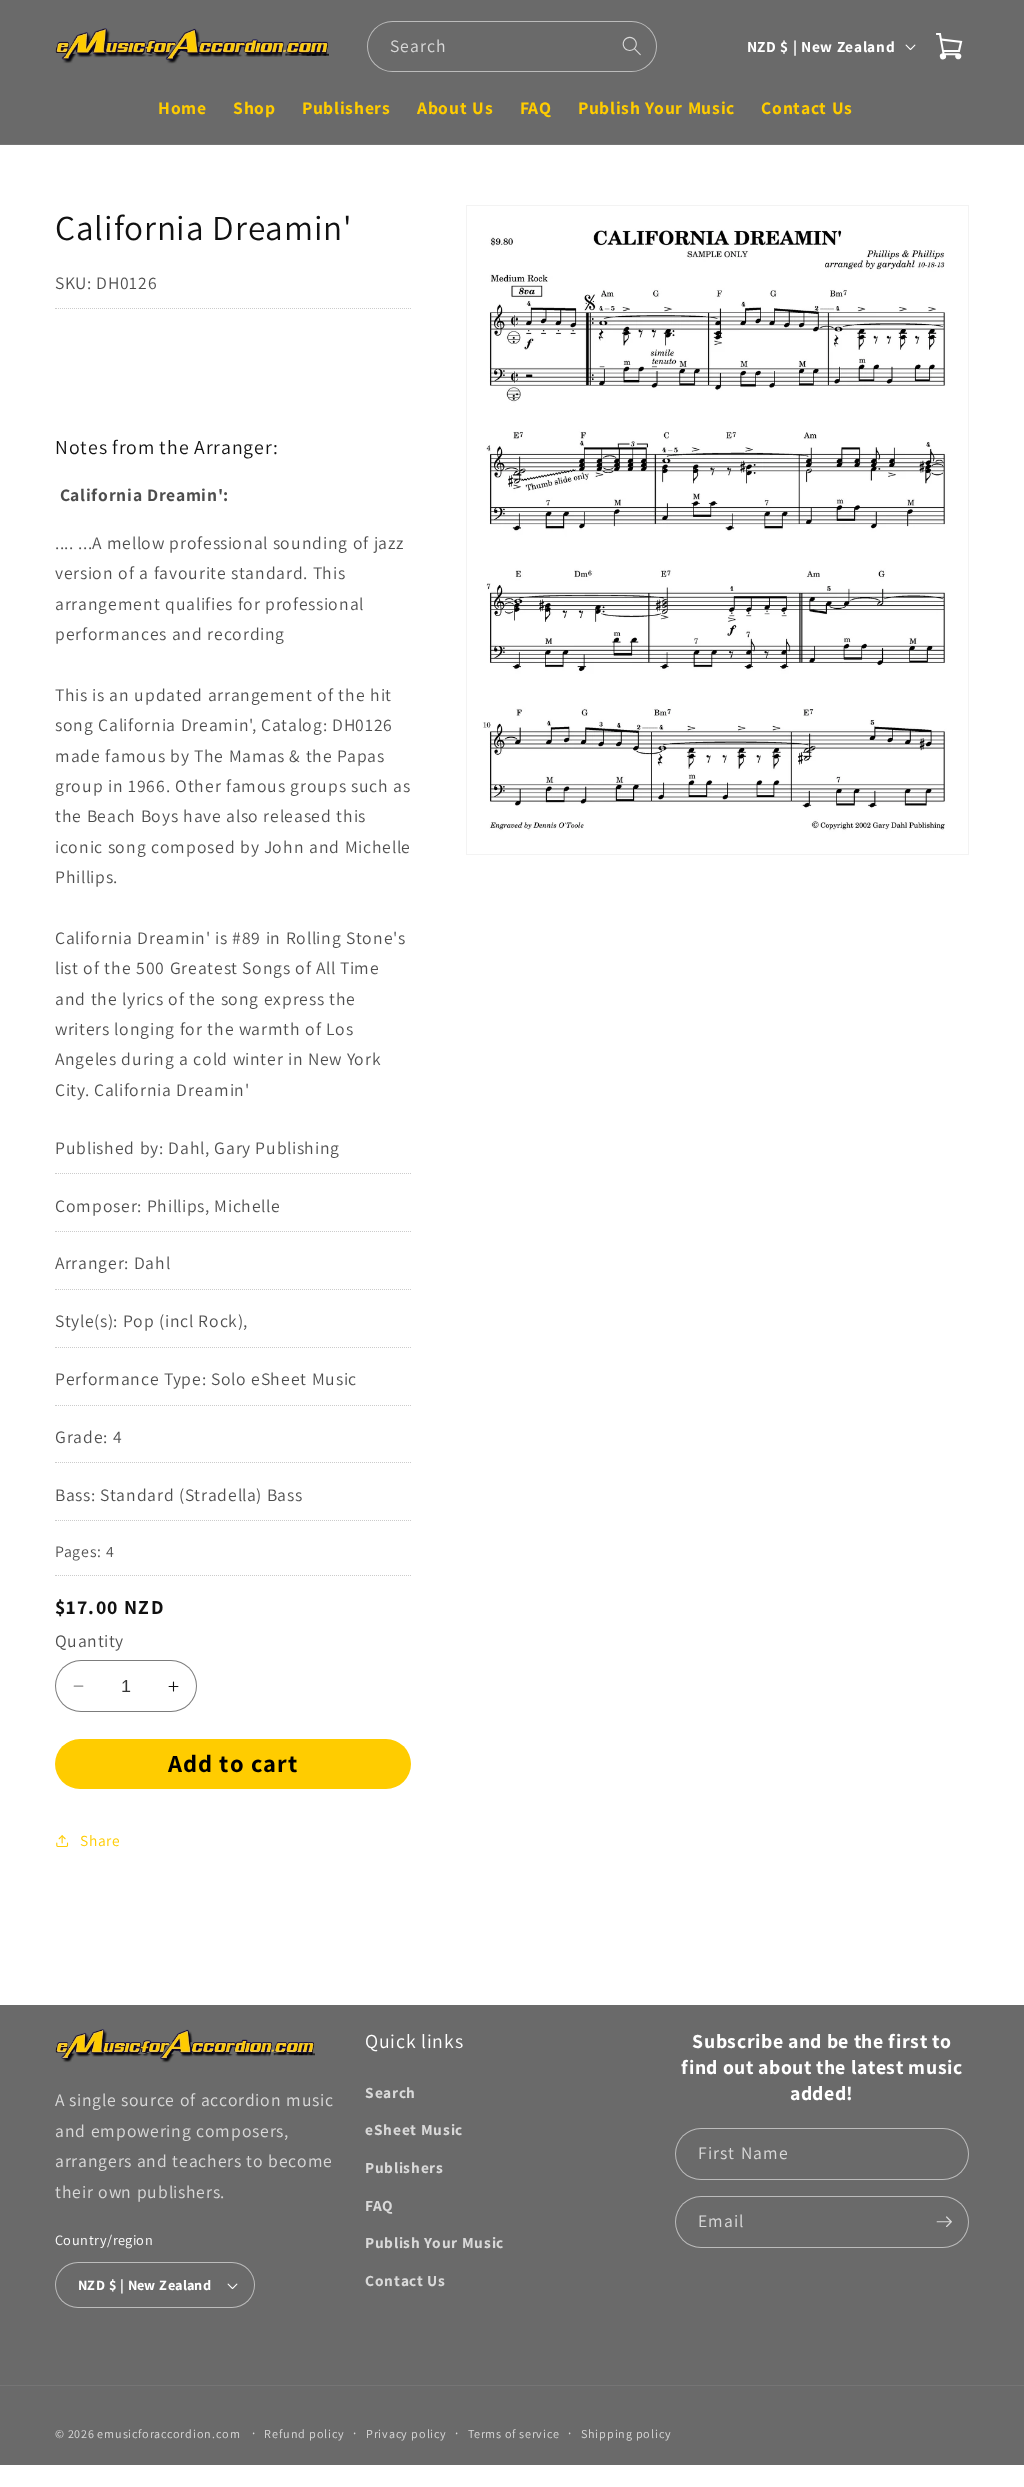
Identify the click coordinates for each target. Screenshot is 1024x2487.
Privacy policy (406, 2433)
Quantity (89, 1640)
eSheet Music (414, 2129)
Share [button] (100, 1840)
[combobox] (512, 47)
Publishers (404, 2167)
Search (390, 2092)
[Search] (632, 46)
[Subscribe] (944, 2222)
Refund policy (304, 2433)
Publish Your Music (434, 2242)
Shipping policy (626, 2433)
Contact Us (405, 2280)
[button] (949, 46)
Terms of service (513, 2433)
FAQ (379, 2205)
